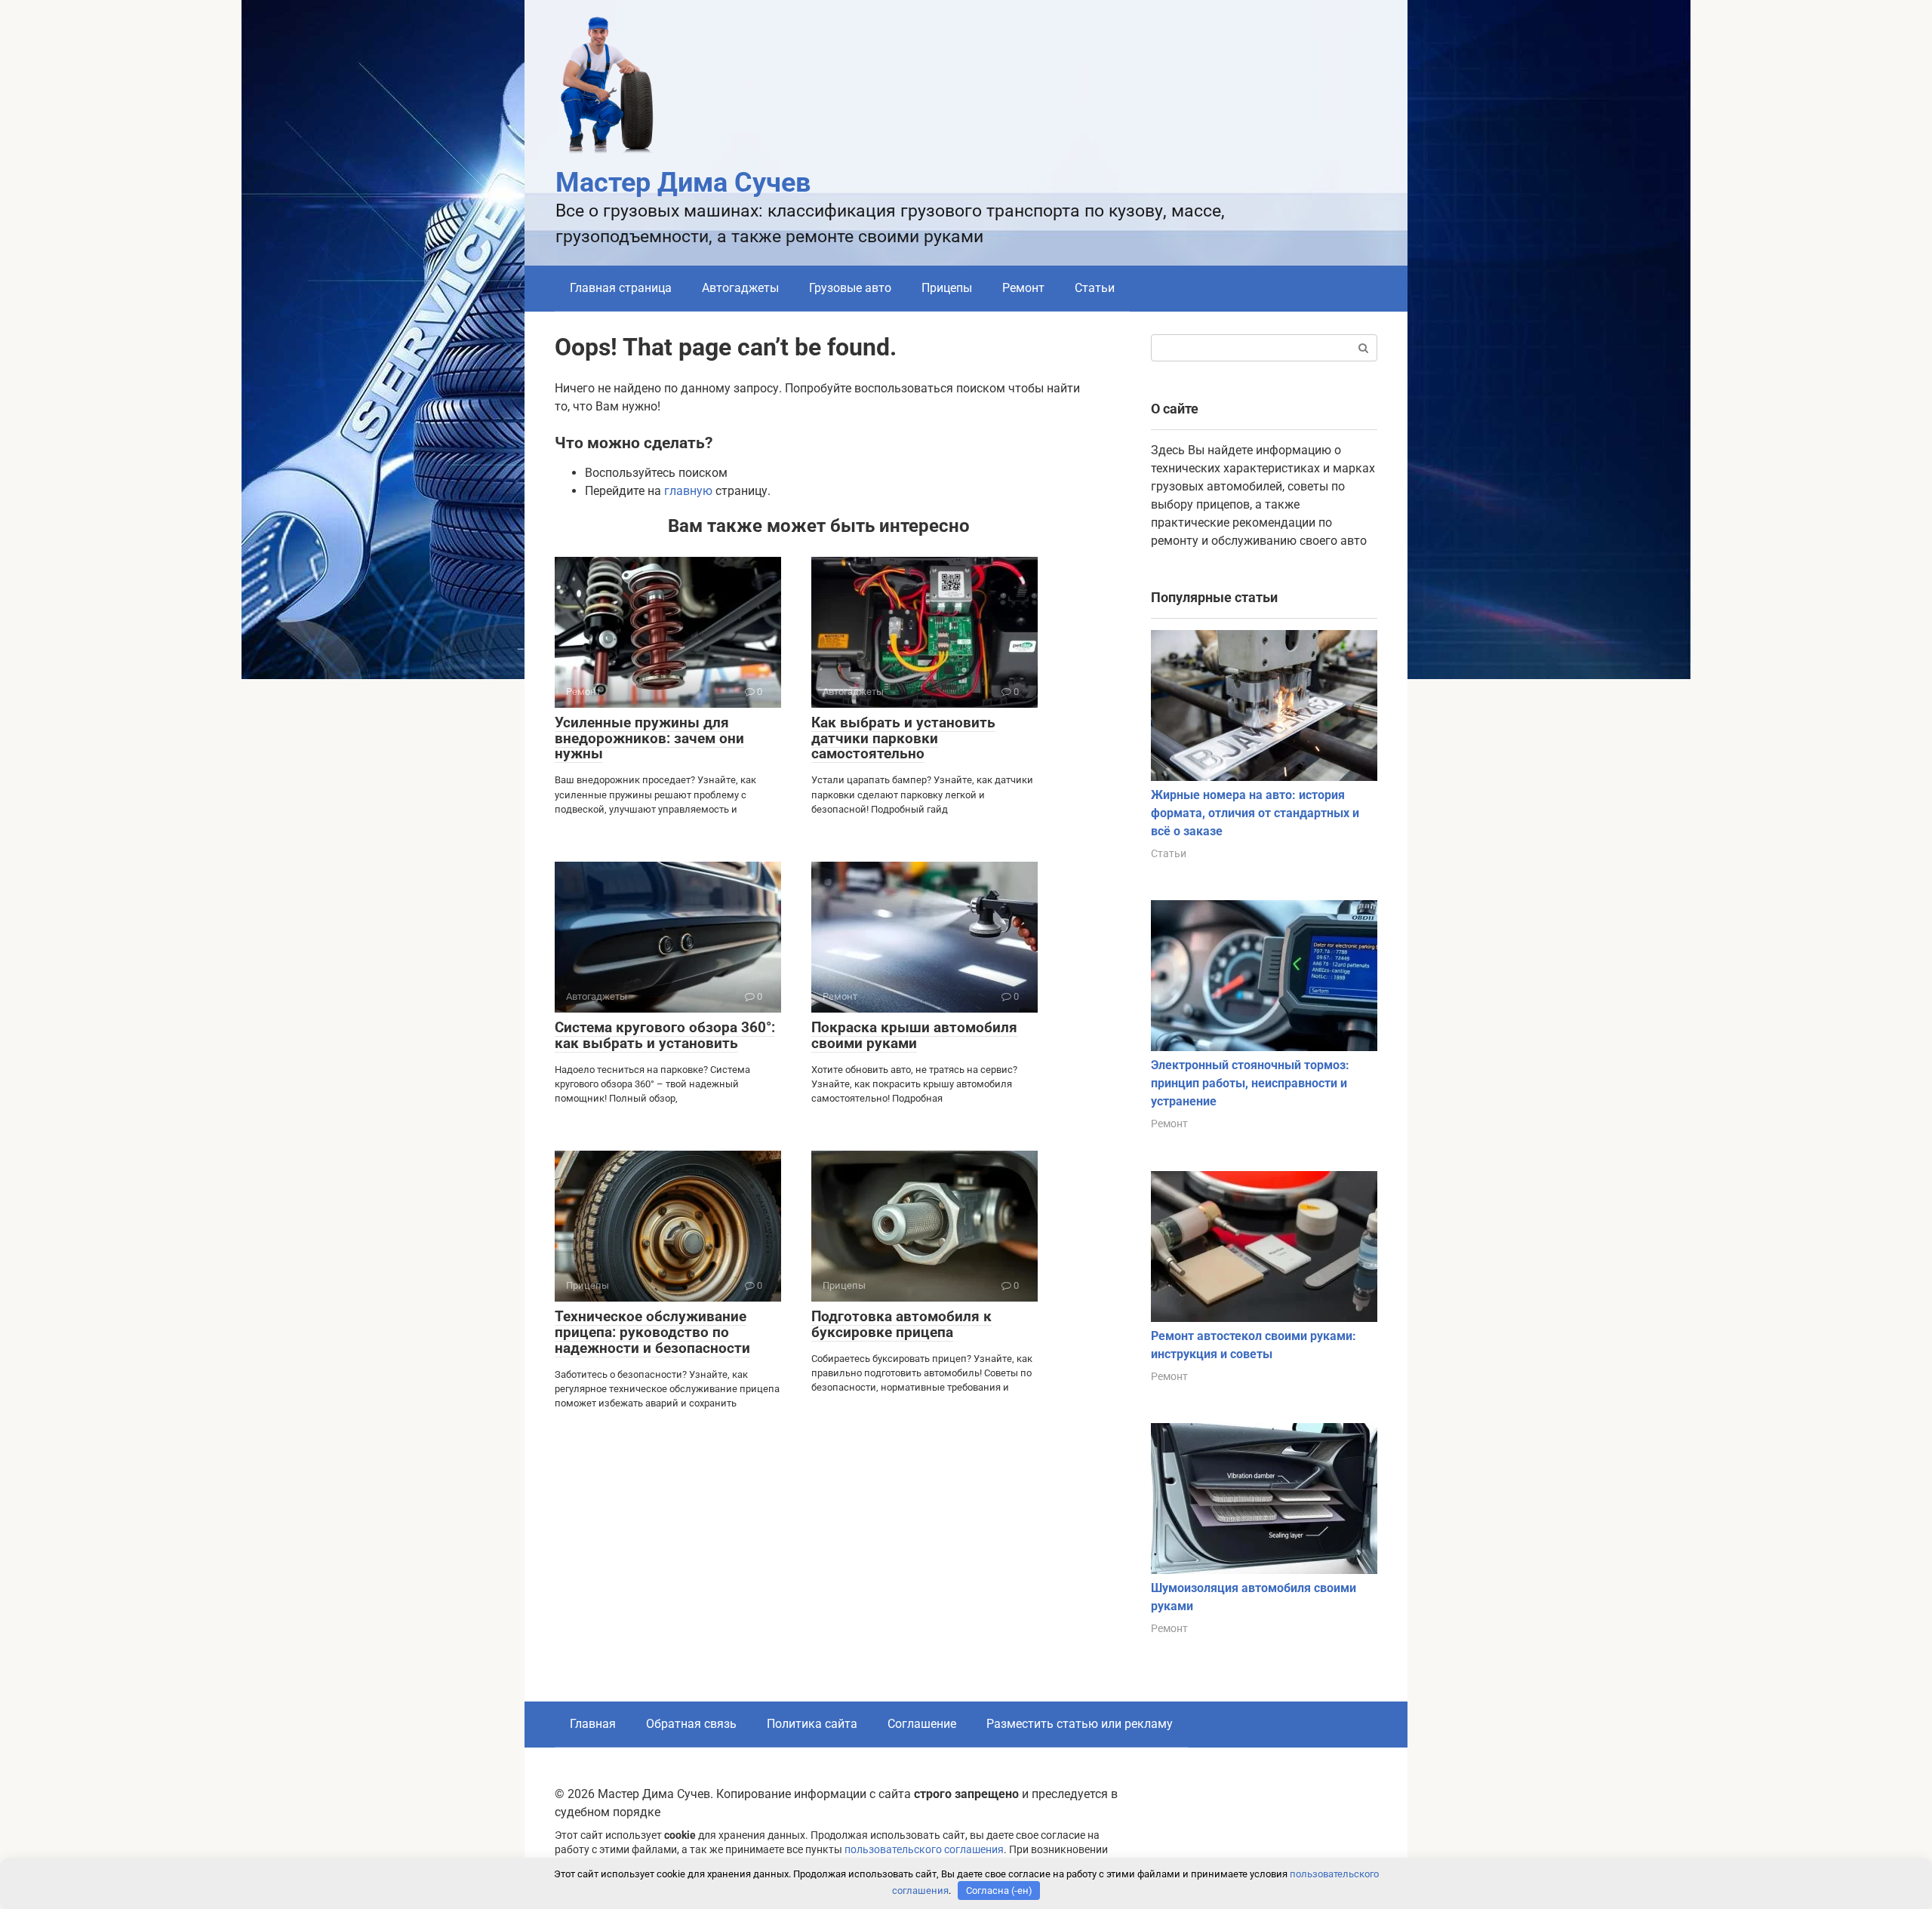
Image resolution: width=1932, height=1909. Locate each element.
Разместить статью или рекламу (1080, 1724)
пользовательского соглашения (924, 1850)
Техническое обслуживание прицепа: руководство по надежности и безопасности (652, 1332)
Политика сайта (812, 1724)
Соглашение (922, 1724)
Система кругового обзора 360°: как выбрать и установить (665, 1035)
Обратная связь (691, 1724)
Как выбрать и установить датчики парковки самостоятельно (903, 738)
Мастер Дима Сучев (683, 183)
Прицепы (947, 288)
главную (688, 491)
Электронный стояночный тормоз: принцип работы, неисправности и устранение (1250, 1083)
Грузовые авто (850, 288)
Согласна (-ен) (999, 1891)
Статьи (1095, 288)
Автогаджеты (740, 288)
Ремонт (1023, 288)
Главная (593, 1724)
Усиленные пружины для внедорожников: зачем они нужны (649, 738)
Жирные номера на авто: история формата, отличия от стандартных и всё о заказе (1255, 813)
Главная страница (621, 288)
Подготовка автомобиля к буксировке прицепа (901, 1324)
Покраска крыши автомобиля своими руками (914, 1035)
